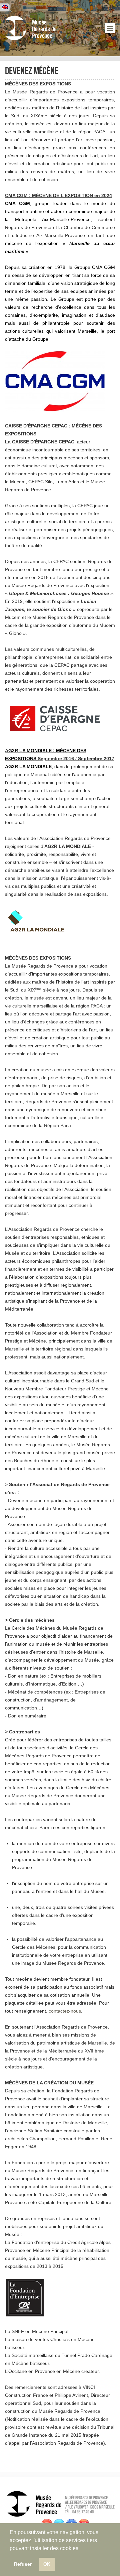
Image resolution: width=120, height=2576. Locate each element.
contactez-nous (65, 2011)
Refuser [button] (23, 2564)
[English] (5, 7)
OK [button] (47, 2564)
